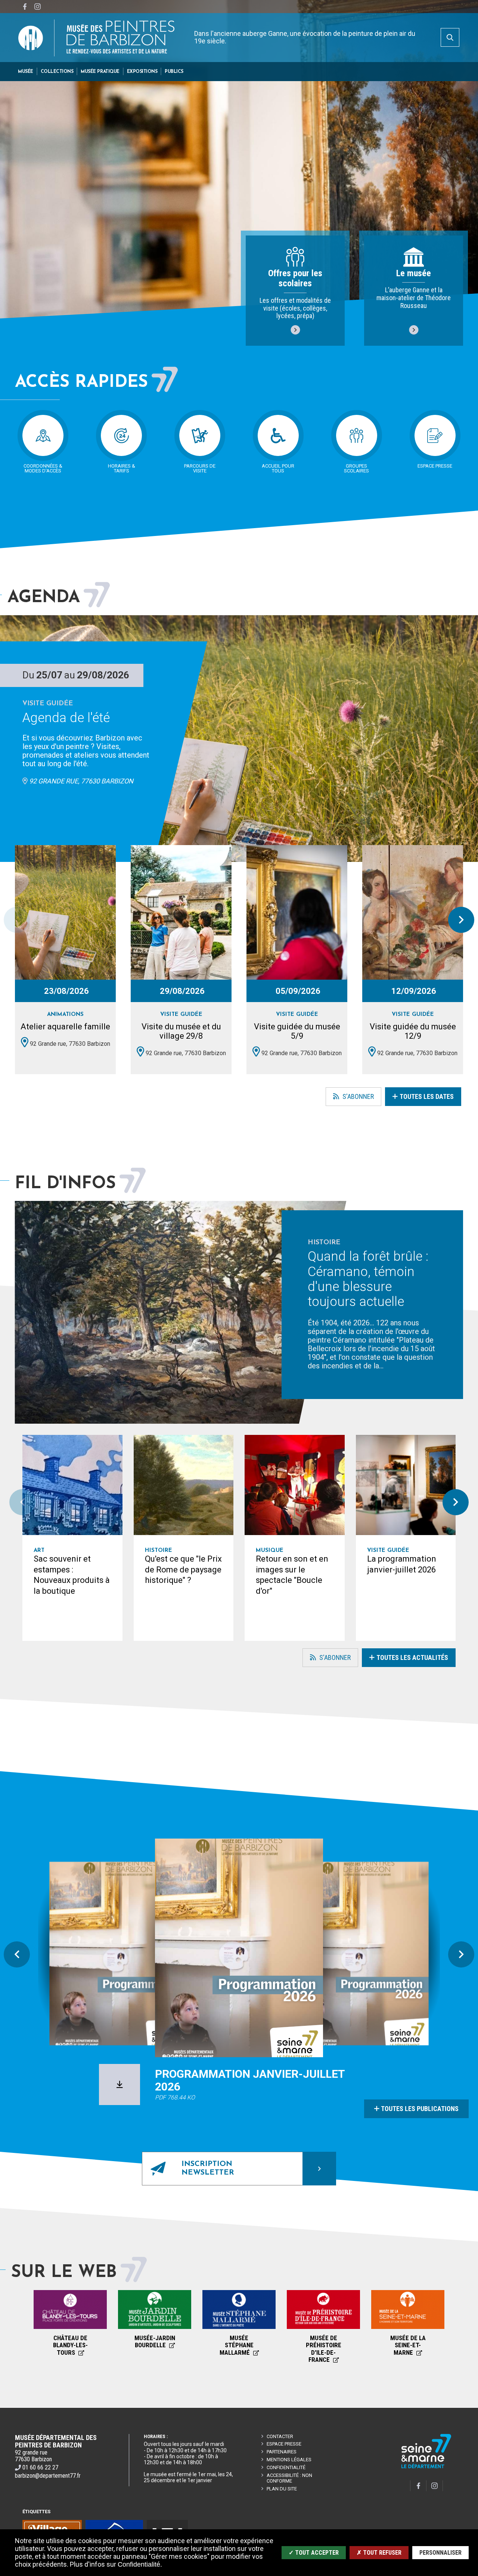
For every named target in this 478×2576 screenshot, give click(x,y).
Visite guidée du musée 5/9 (297, 1031)
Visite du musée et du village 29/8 (181, 1031)
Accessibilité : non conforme (289, 2478)
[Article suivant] (456, 1502)
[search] (450, 37)
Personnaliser (440, 2553)
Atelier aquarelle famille (65, 1027)
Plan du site (282, 2489)
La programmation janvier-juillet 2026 (402, 1564)
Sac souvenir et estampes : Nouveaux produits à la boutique (72, 1575)
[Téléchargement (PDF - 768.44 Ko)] (119, 2084)
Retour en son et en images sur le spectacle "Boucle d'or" (292, 1575)
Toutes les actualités (412, 1657)
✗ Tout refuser (379, 2553)
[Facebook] (25, 7)
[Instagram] (37, 7)
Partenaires (282, 2452)
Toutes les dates (427, 1096)
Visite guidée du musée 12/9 (413, 1031)
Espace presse (284, 2444)
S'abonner (350, 1099)
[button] (26, 72)
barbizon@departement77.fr (48, 2476)
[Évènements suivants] (461, 920)
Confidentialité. (140, 2564)
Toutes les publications (420, 2109)
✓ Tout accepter (314, 2553)
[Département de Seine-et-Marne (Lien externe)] (426, 2467)
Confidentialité (286, 2467)
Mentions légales (289, 2460)
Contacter (280, 2436)
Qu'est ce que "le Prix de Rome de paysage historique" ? (183, 1569)
